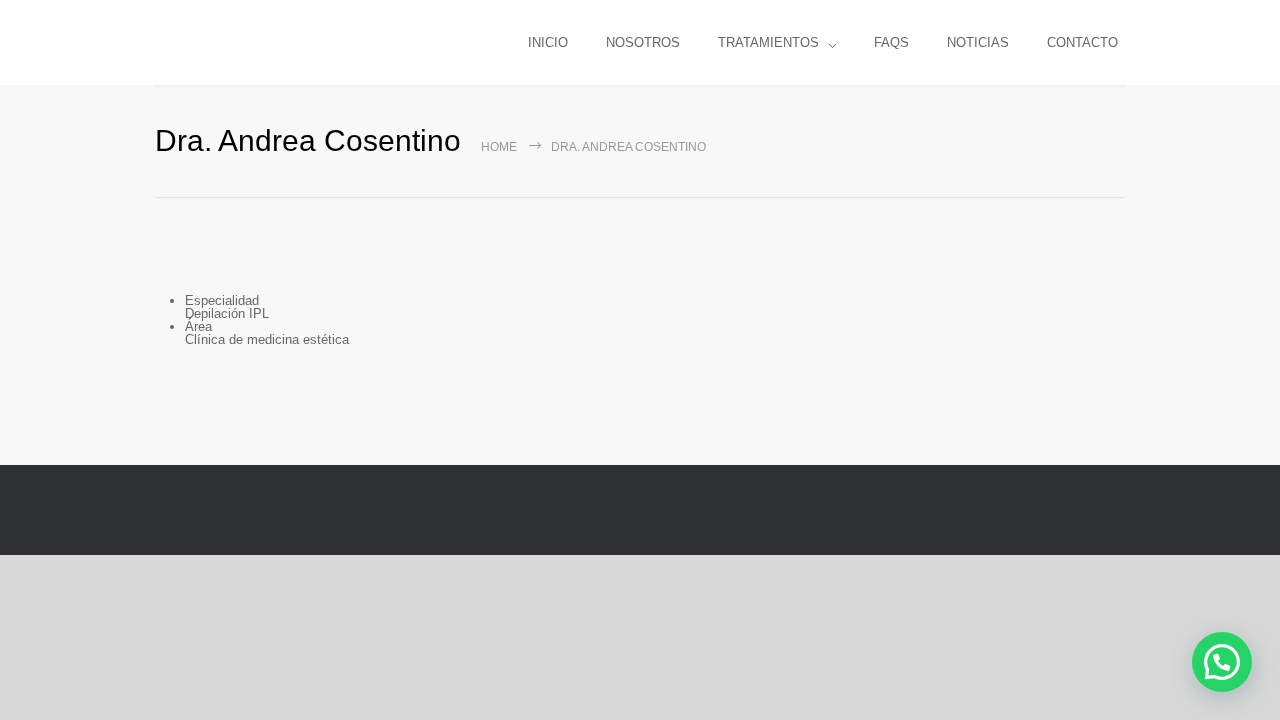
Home (499, 147)
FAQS (891, 42)
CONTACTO (1082, 42)
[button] (1222, 662)
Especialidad (222, 300)
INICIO (548, 42)
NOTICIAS (978, 42)
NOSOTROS (643, 42)
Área (198, 326)
